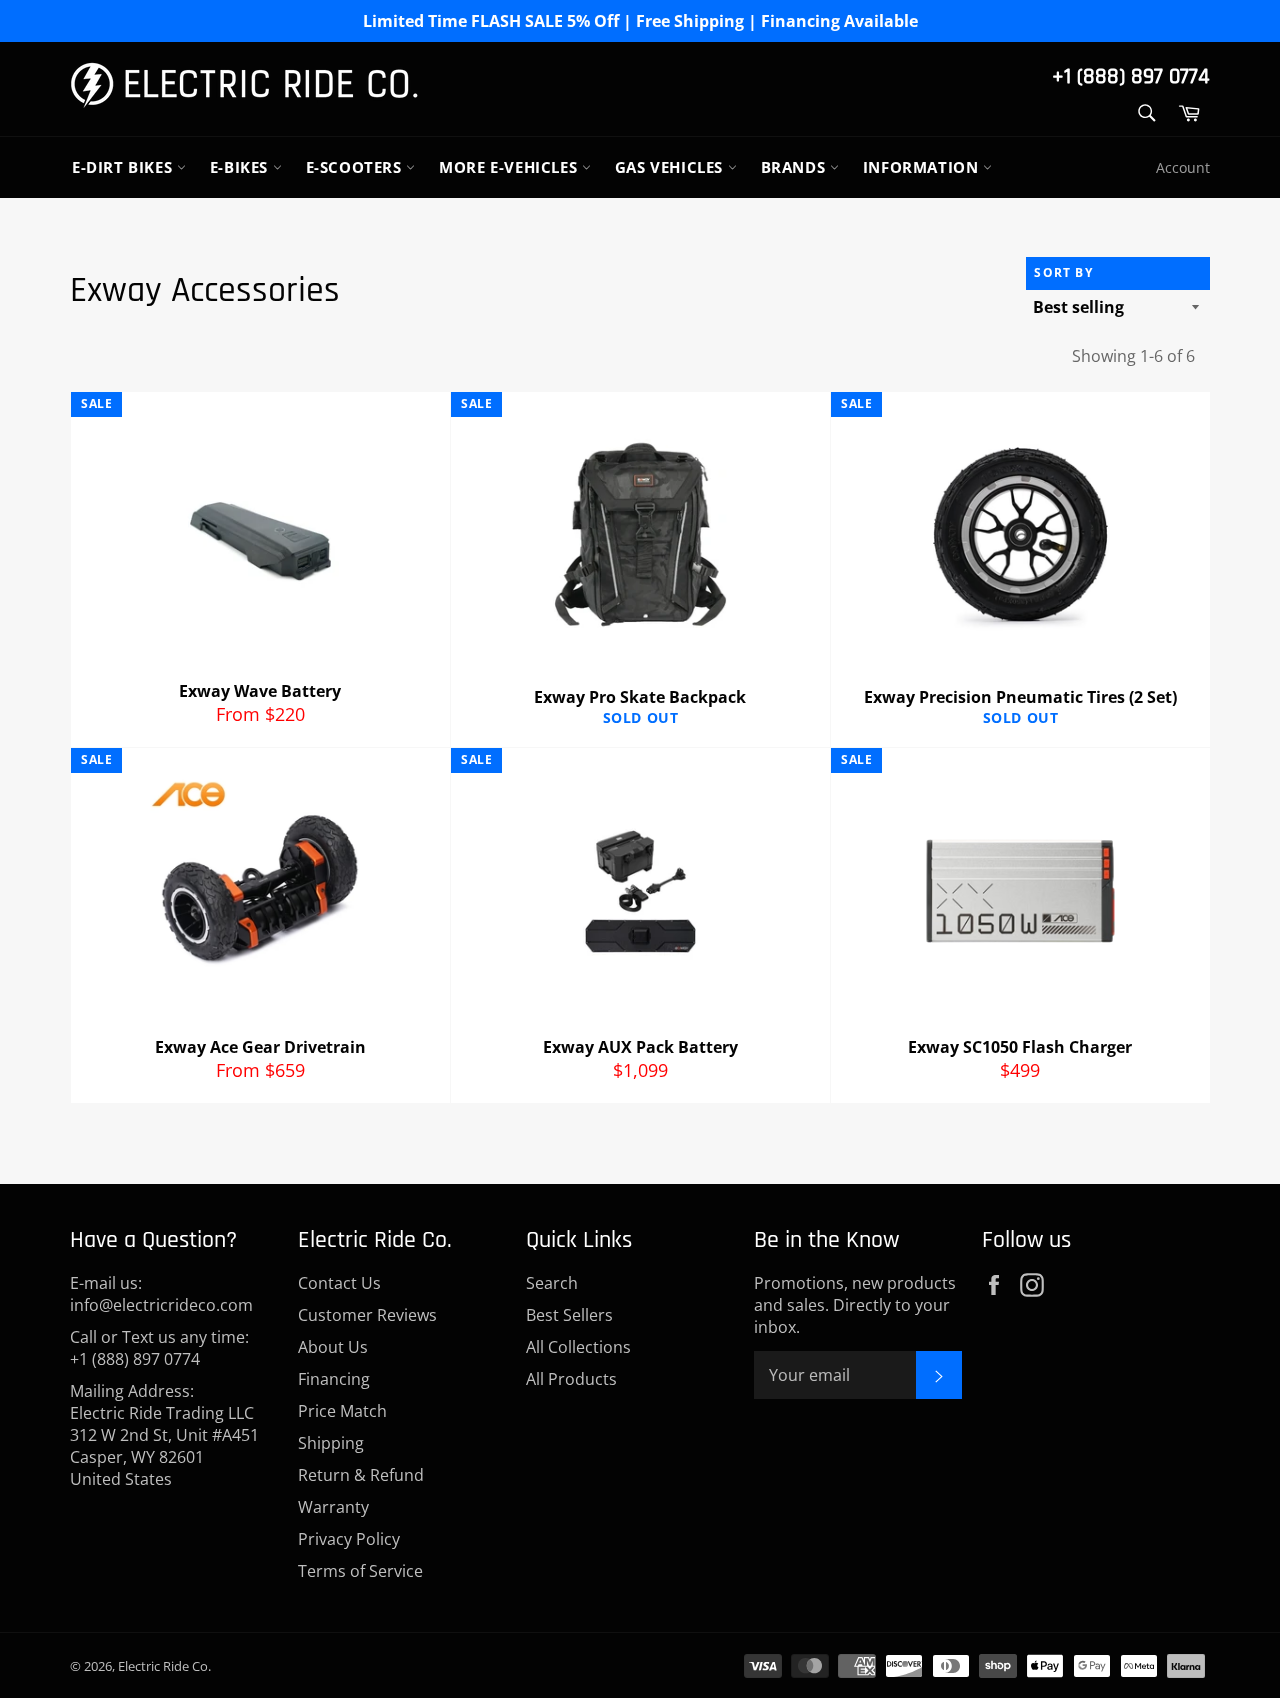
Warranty (333, 1507)
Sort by (1063, 272)
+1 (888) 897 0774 (1131, 77)
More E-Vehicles (510, 167)
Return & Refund (361, 1475)
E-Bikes (241, 167)
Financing (334, 1379)
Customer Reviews (367, 1315)
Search (552, 1283)
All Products (571, 1379)
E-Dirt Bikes (124, 167)
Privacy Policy (349, 1539)
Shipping (331, 1443)
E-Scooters (356, 167)
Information (923, 167)
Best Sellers (569, 1315)
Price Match (342, 1411)
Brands (795, 167)
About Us (333, 1347)
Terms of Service (360, 1571)
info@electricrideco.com (161, 1305)
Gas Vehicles (671, 167)
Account (1183, 167)
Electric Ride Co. (164, 1666)
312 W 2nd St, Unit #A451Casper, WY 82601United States (164, 1457)
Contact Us (339, 1283)
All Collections (578, 1347)
